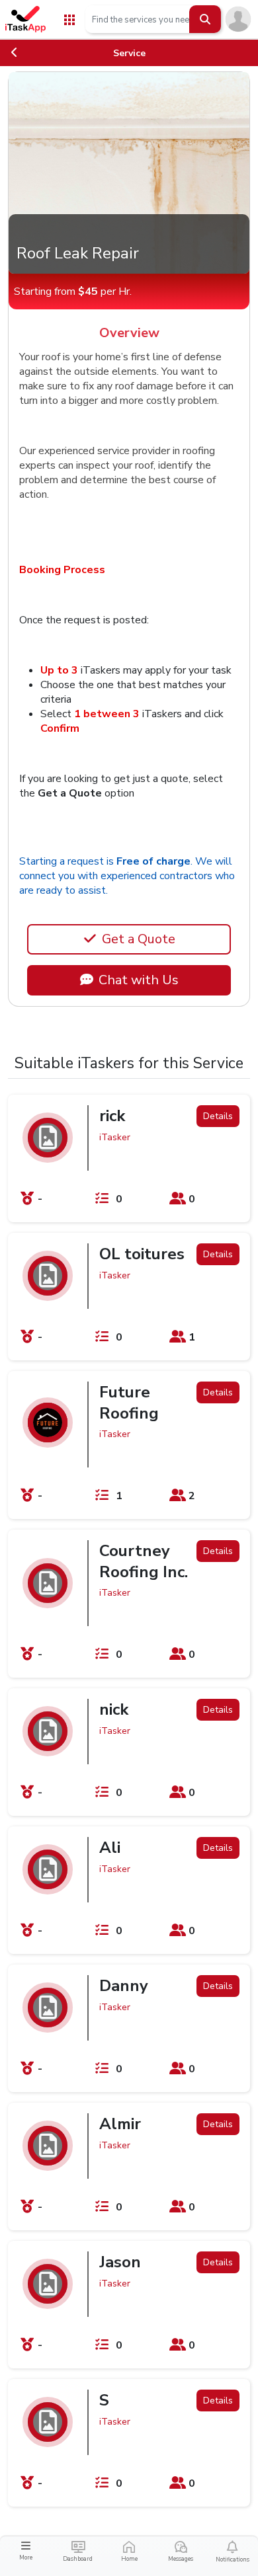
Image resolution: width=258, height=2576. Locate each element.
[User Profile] (238, 19)
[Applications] (69, 19)
